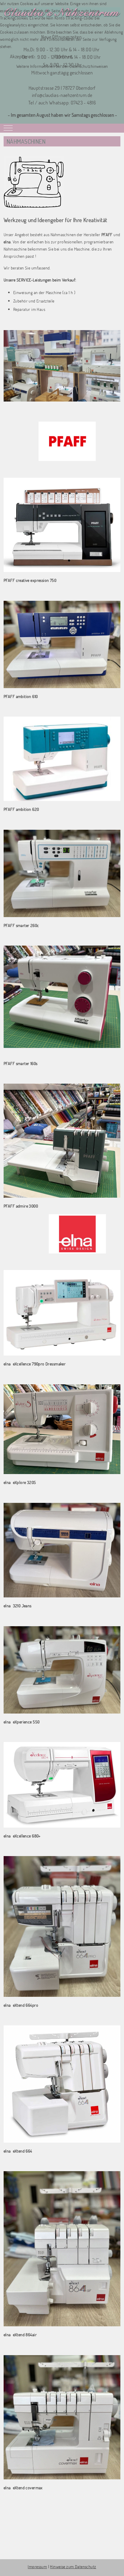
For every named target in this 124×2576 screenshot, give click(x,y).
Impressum (37, 2567)
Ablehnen (63, 56)
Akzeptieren (22, 56)
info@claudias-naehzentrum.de (62, 95)
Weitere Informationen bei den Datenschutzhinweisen (62, 66)
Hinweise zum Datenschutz (73, 2567)
